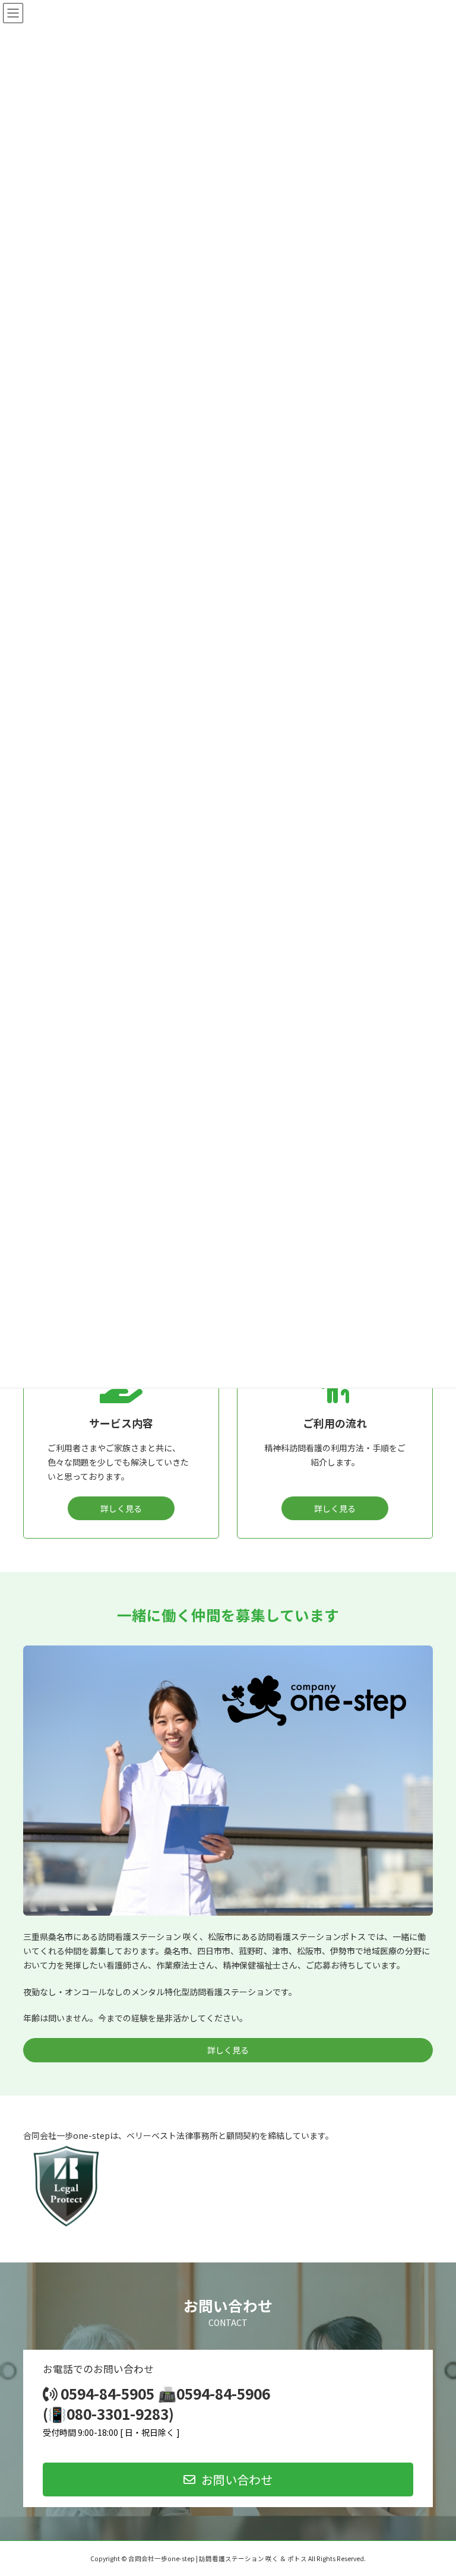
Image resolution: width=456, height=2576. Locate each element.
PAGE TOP (434, 2488)
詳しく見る (121, 1508)
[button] (228, 2480)
